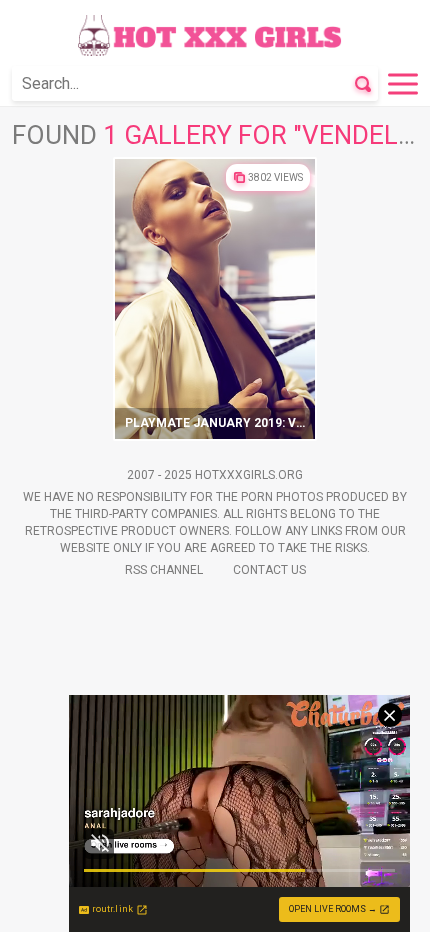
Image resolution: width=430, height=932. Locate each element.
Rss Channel (164, 570)
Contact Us (269, 570)
